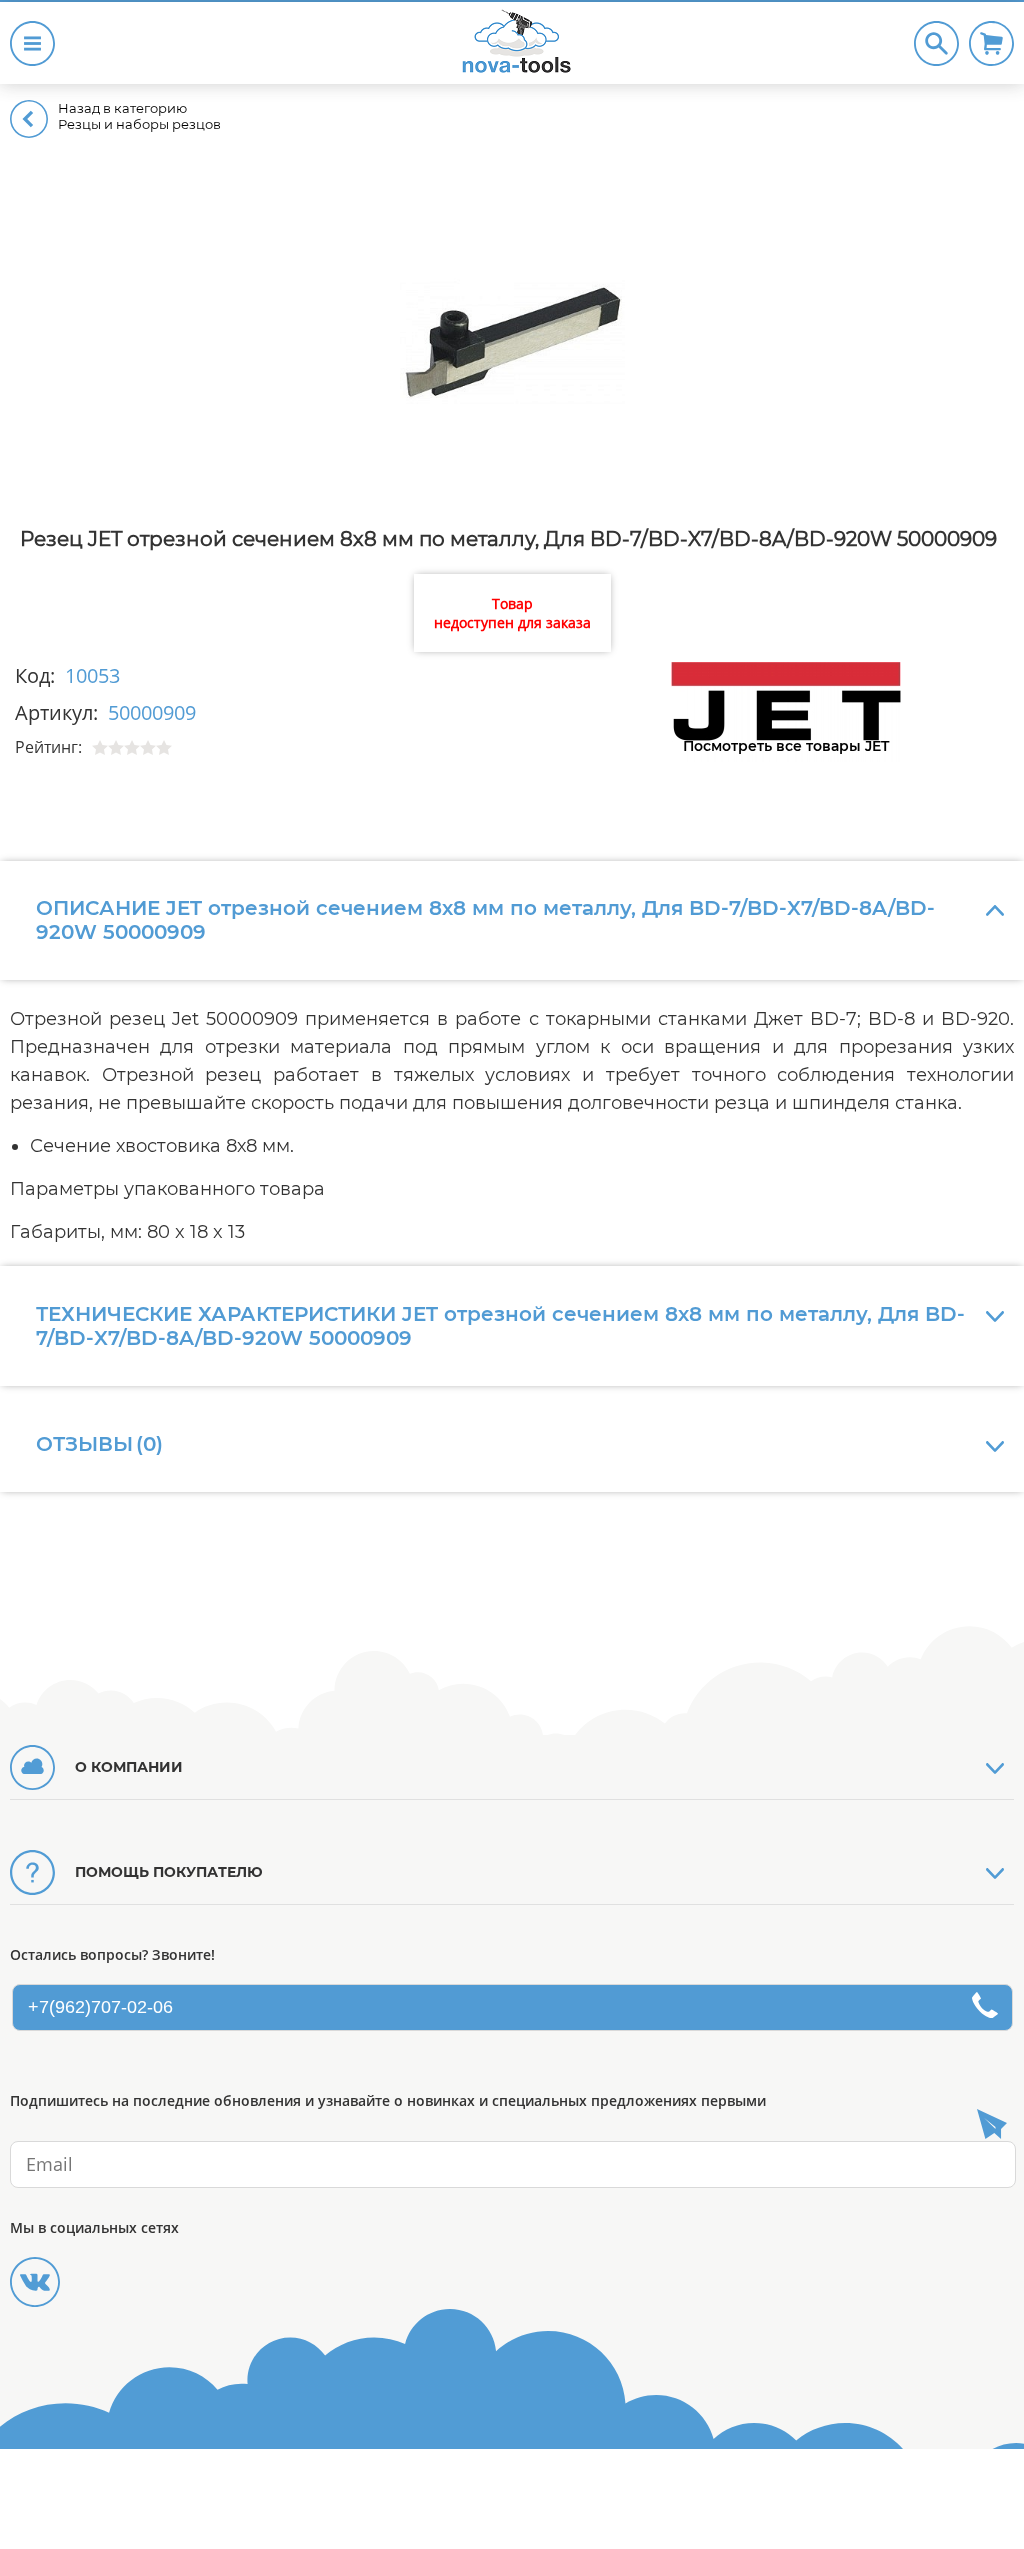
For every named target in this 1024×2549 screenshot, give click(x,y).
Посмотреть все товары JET (786, 746)
